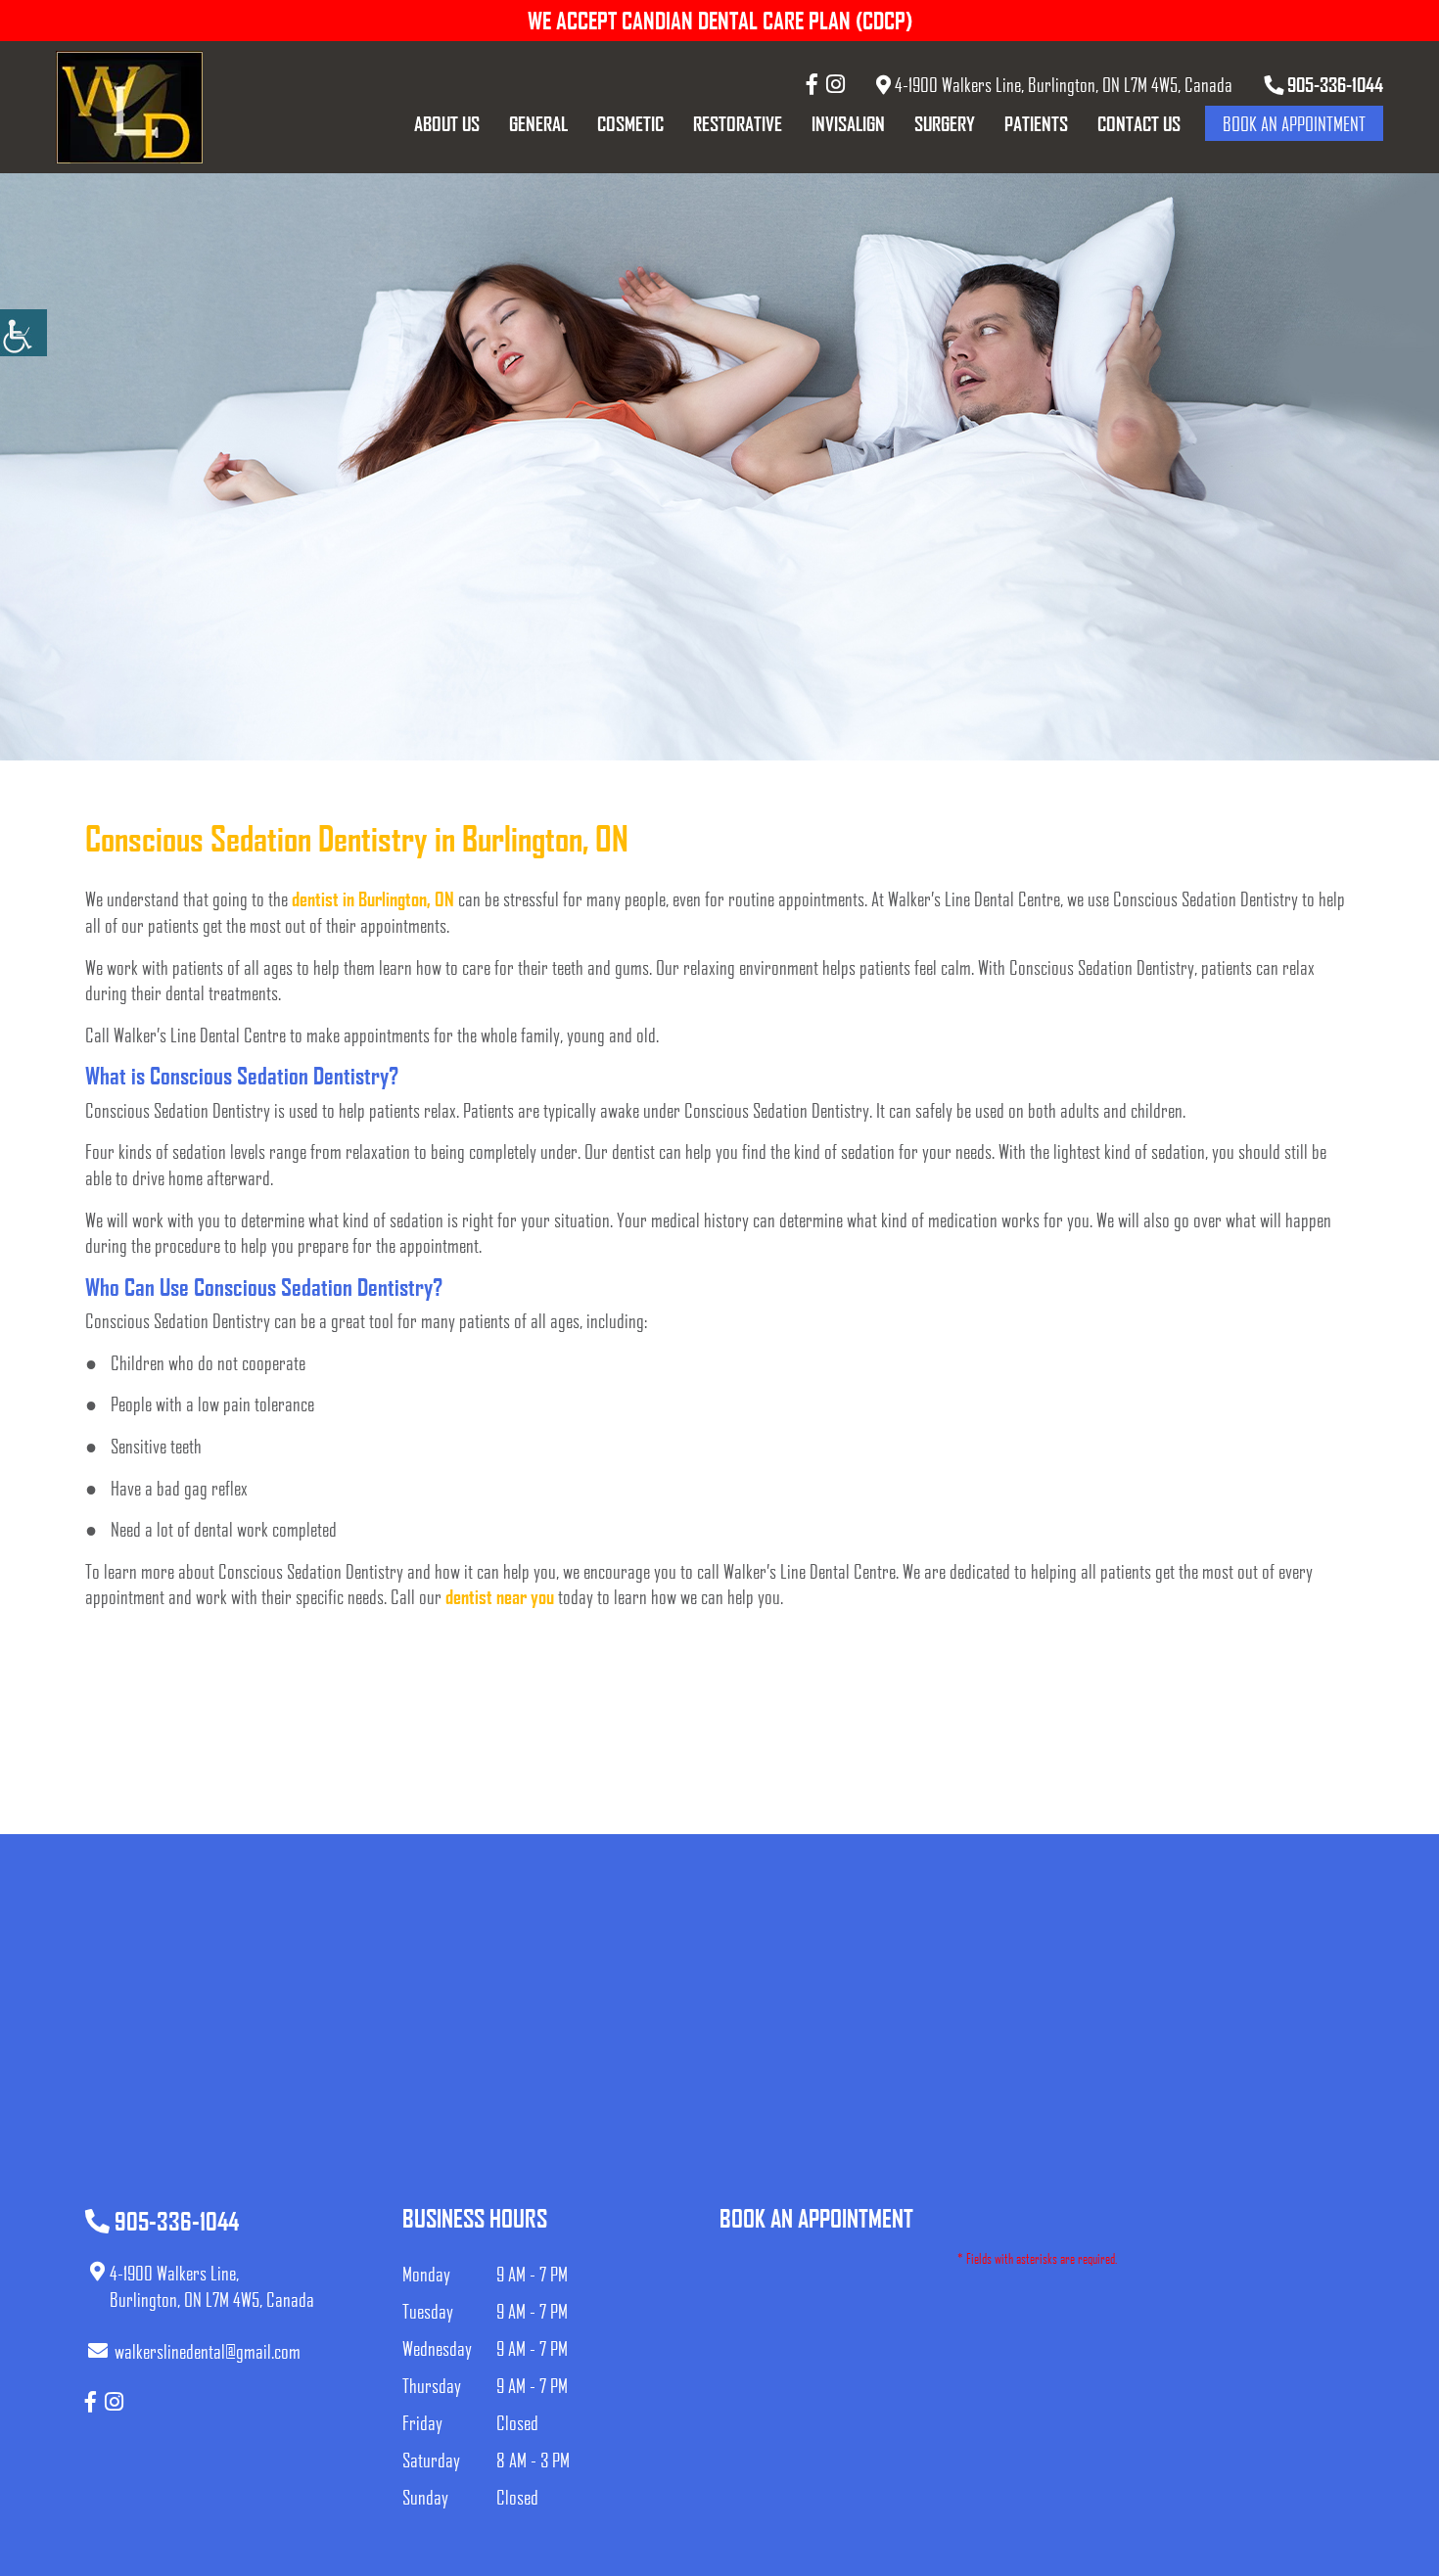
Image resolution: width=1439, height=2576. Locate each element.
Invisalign (848, 123)
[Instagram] (836, 84)
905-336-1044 (1333, 84)
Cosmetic (630, 123)
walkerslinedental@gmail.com (208, 2351)
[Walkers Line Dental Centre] (129, 107)
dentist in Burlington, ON (373, 898)
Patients (1036, 123)
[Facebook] (812, 84)
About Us (447, 123)
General (538, 123)
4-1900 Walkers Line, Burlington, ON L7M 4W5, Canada (1062, 84)
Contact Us (1139, 123)
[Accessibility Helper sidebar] (23, 333)
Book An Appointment (1294, 123)
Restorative (738, 123)
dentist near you (500, 1596)
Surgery (945, 123)
